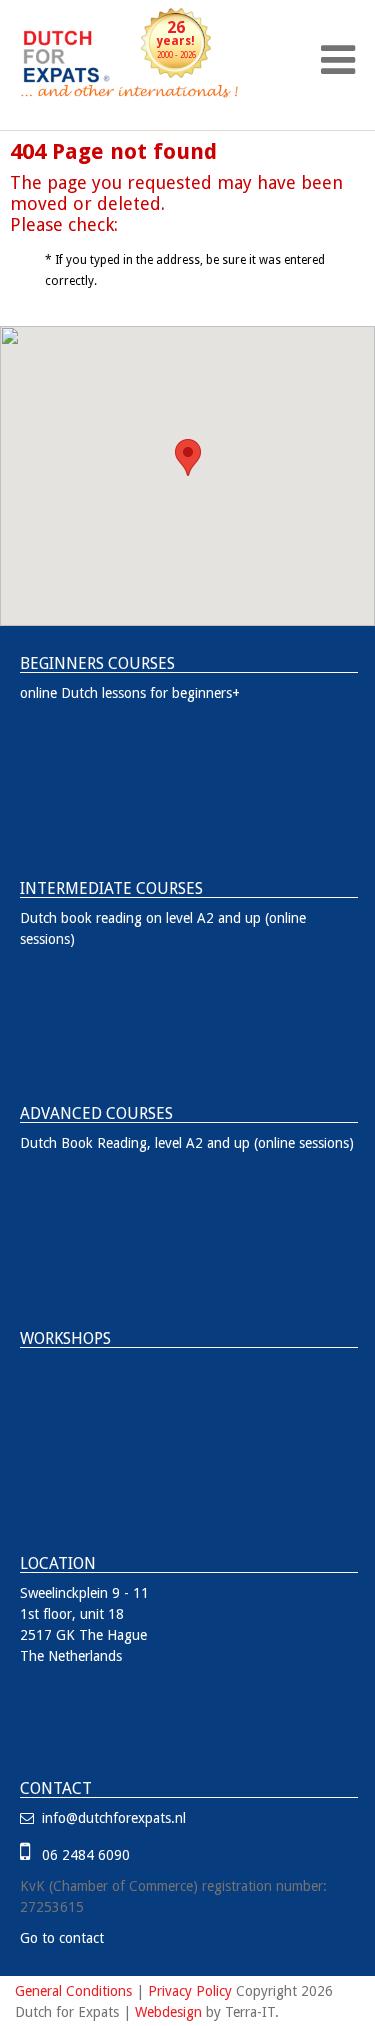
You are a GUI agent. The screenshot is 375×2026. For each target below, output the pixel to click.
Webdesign (168, 2012)
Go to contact (62, 1938)
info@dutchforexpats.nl (112, 1818)
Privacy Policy (190, 1991)
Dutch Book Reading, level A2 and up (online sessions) (187, 1143)
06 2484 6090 (82, 1855)
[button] (188, 457)
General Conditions (73, 1991)
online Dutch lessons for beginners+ (130, 693)
